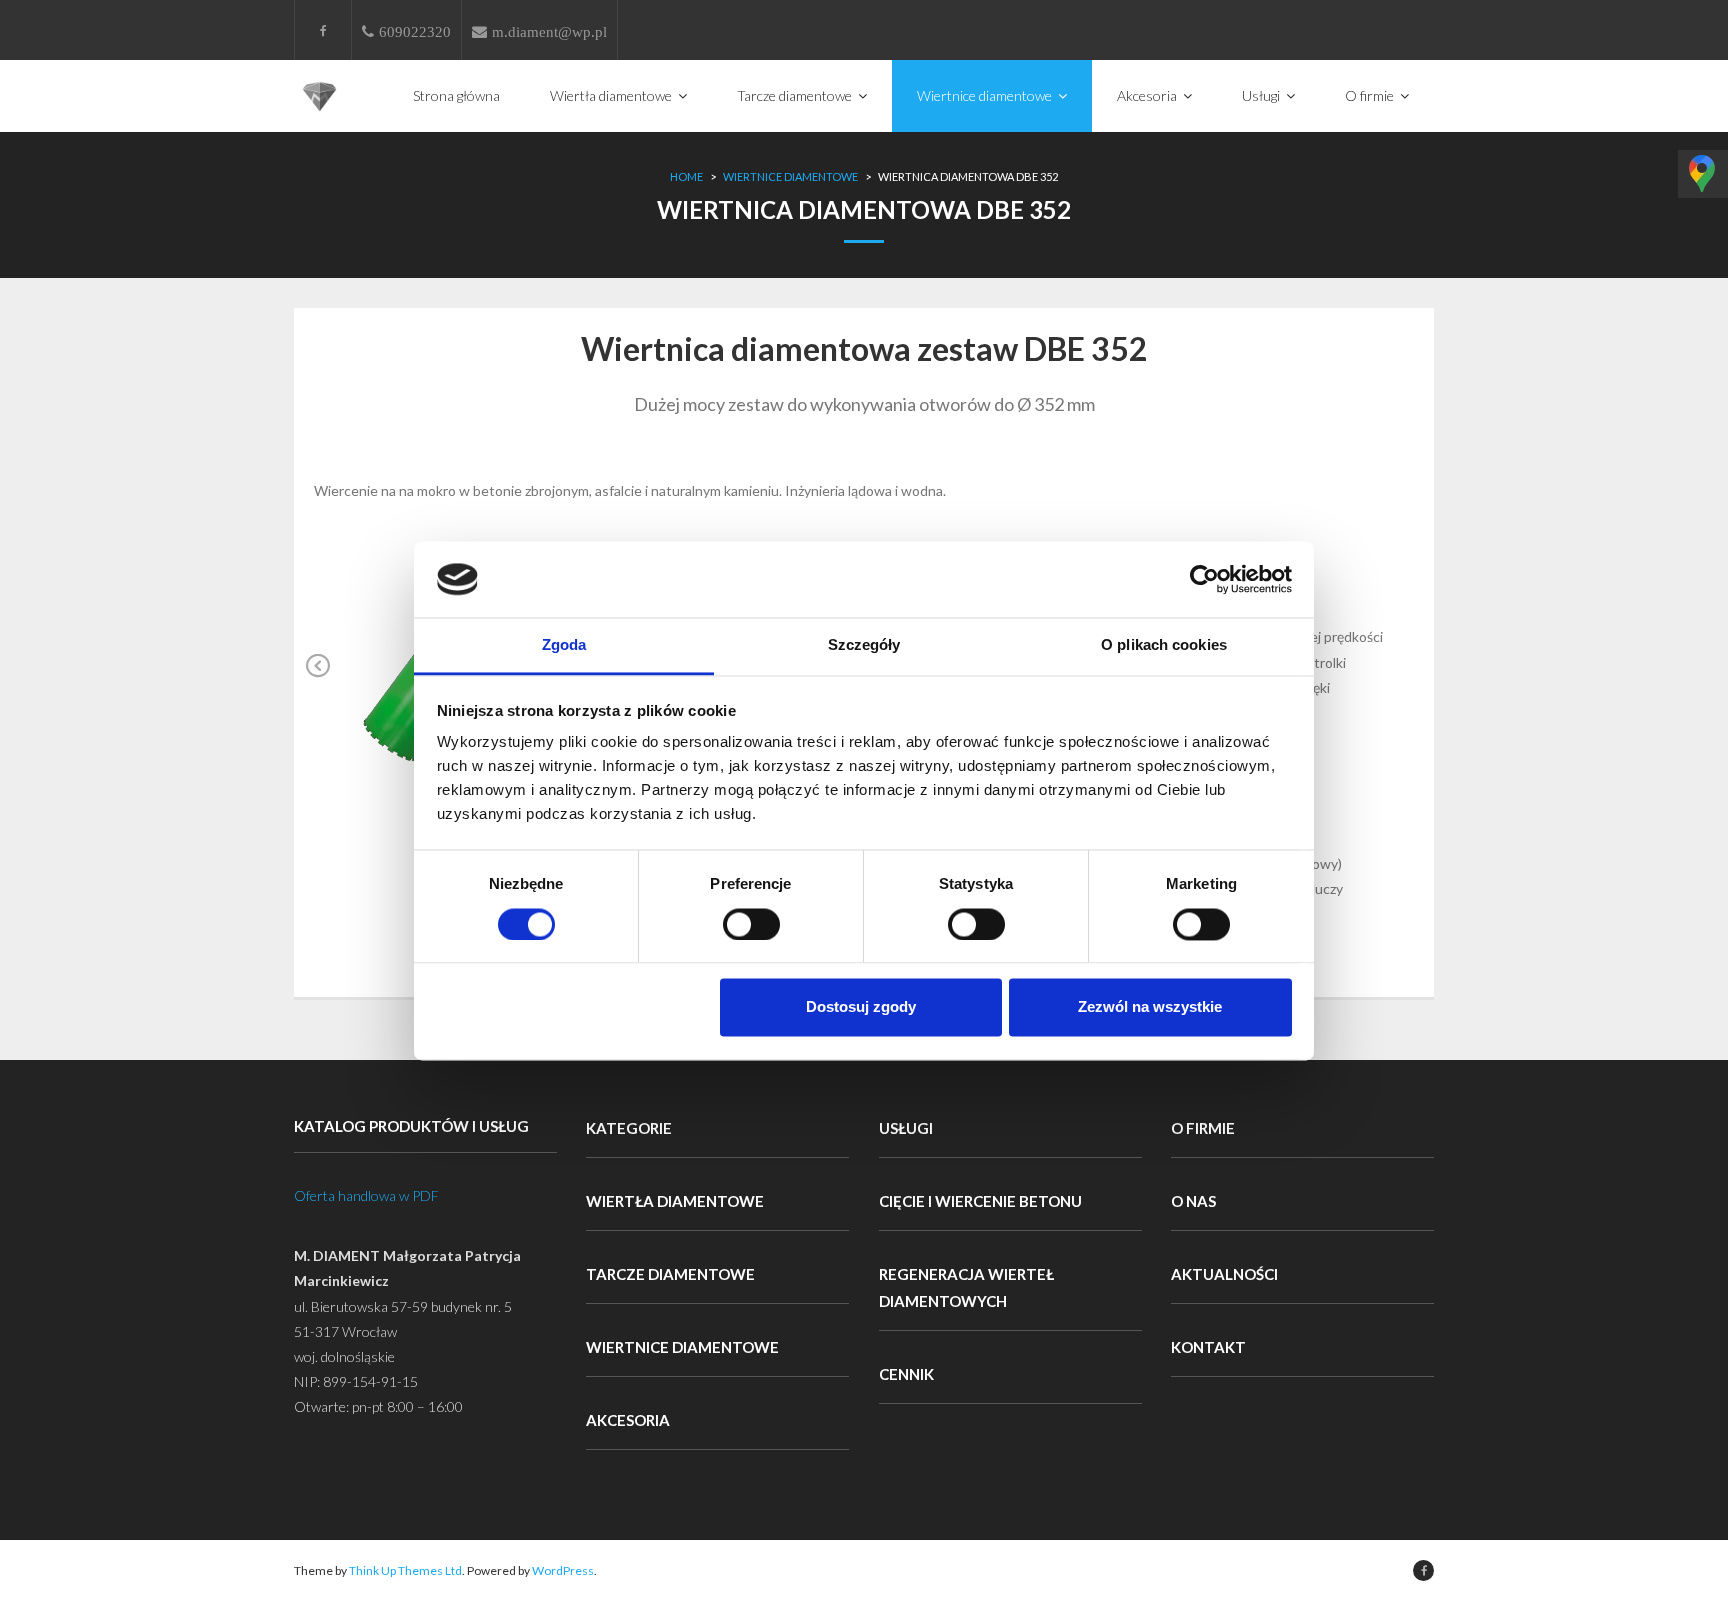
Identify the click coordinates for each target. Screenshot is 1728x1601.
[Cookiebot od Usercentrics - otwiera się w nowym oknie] (1204, 579)
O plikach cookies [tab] (1164, 645)
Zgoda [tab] (564, 645)
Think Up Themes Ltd (405, 1570)
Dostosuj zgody (861, 1007)
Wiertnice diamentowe (790, 176)
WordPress (563, 1570)
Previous (318, 680)
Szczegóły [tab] (864, 645)
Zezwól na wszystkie (1150, 1007)
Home (686, 176)
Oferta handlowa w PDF (366, 1195)
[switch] (751, 924)
